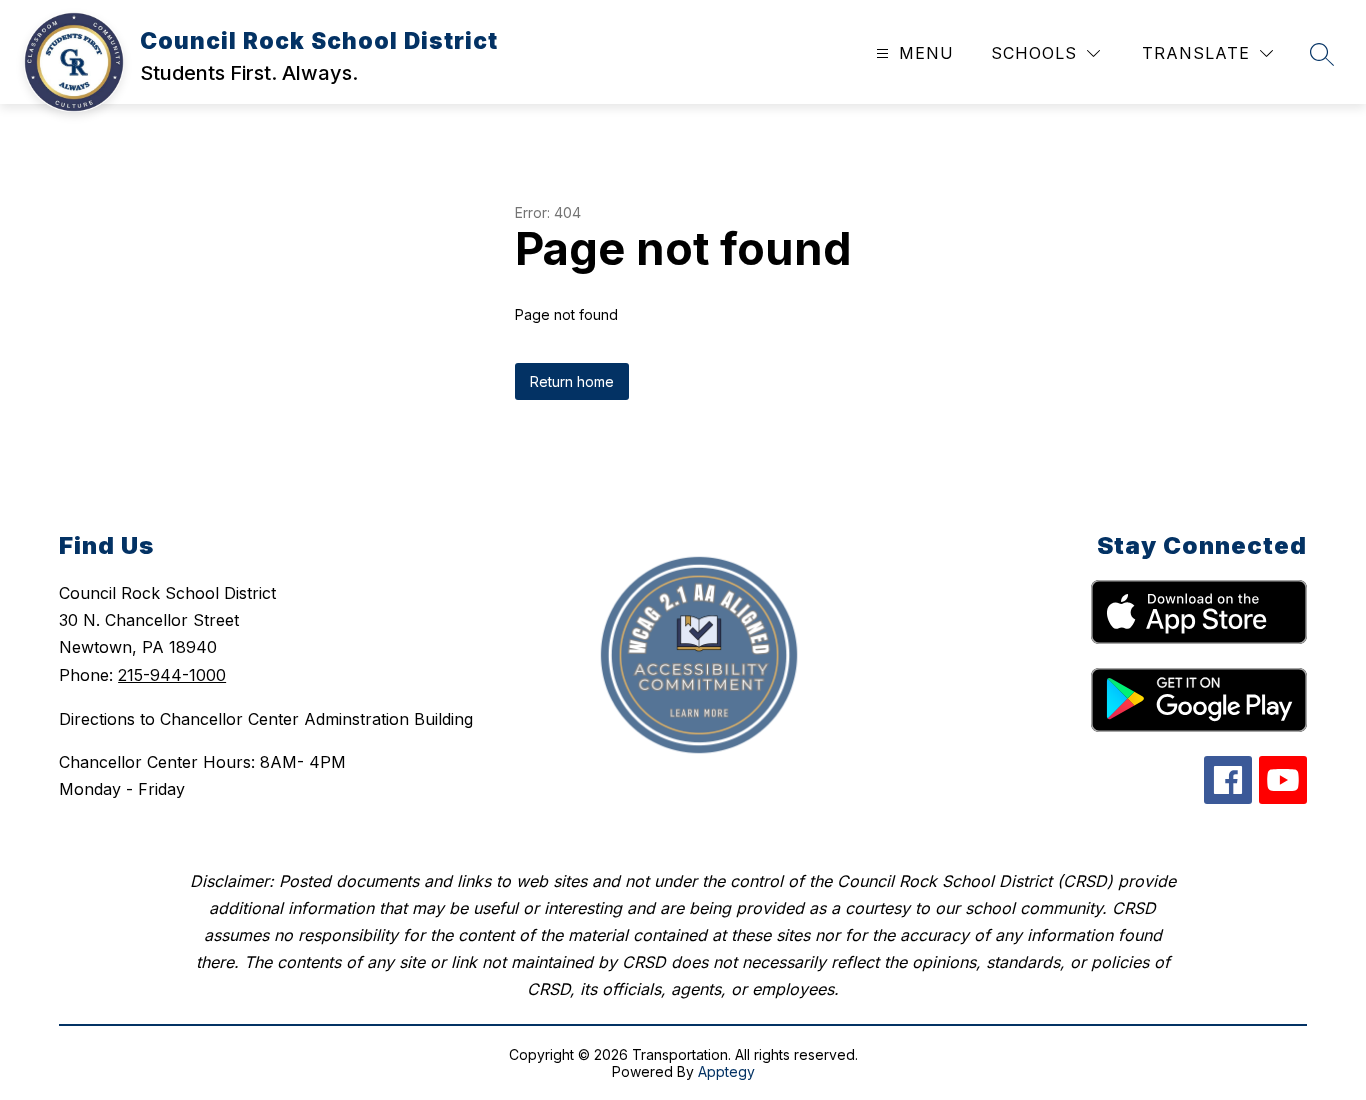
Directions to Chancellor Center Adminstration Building (266, 719)
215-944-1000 (172, 675)
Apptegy (726, 1071)
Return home (572, 381)
